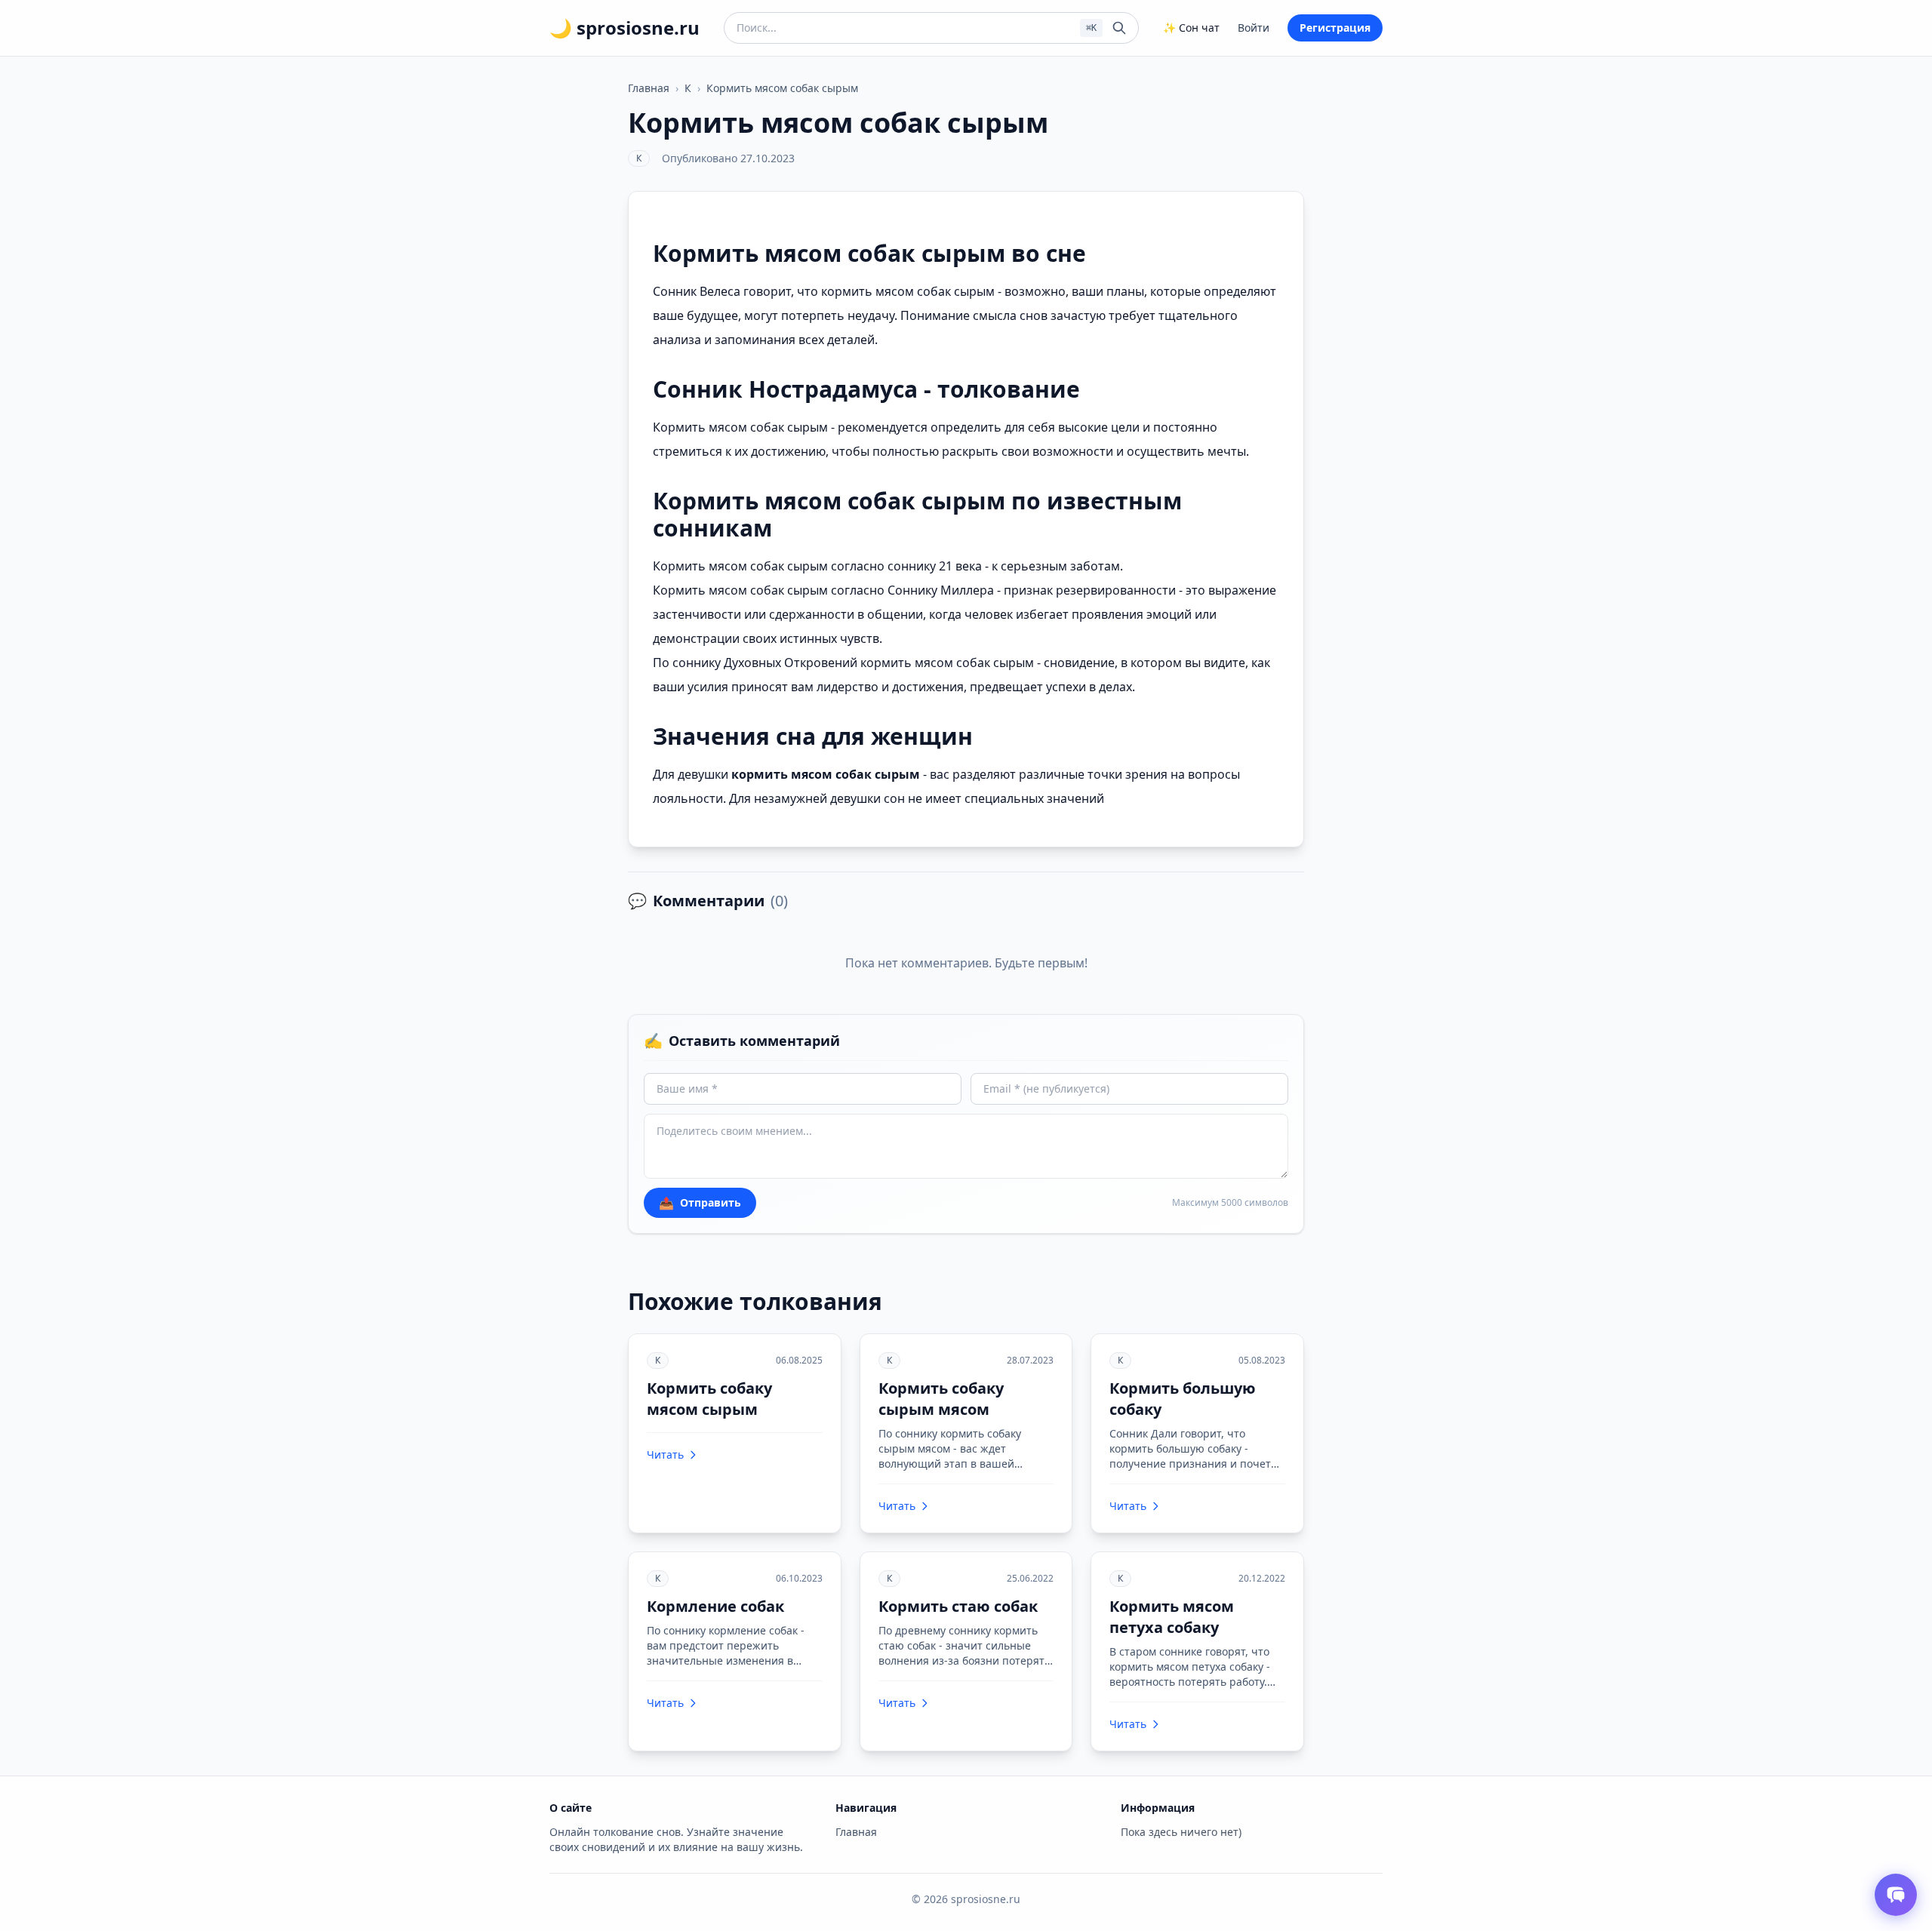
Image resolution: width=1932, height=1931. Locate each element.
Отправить (700, 1203)
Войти (1254, 28)
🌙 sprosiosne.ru (625, 28)
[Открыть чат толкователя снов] (1896, 1895)
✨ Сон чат (1191, 28)
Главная (649, 88)
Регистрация (1335, 28)
